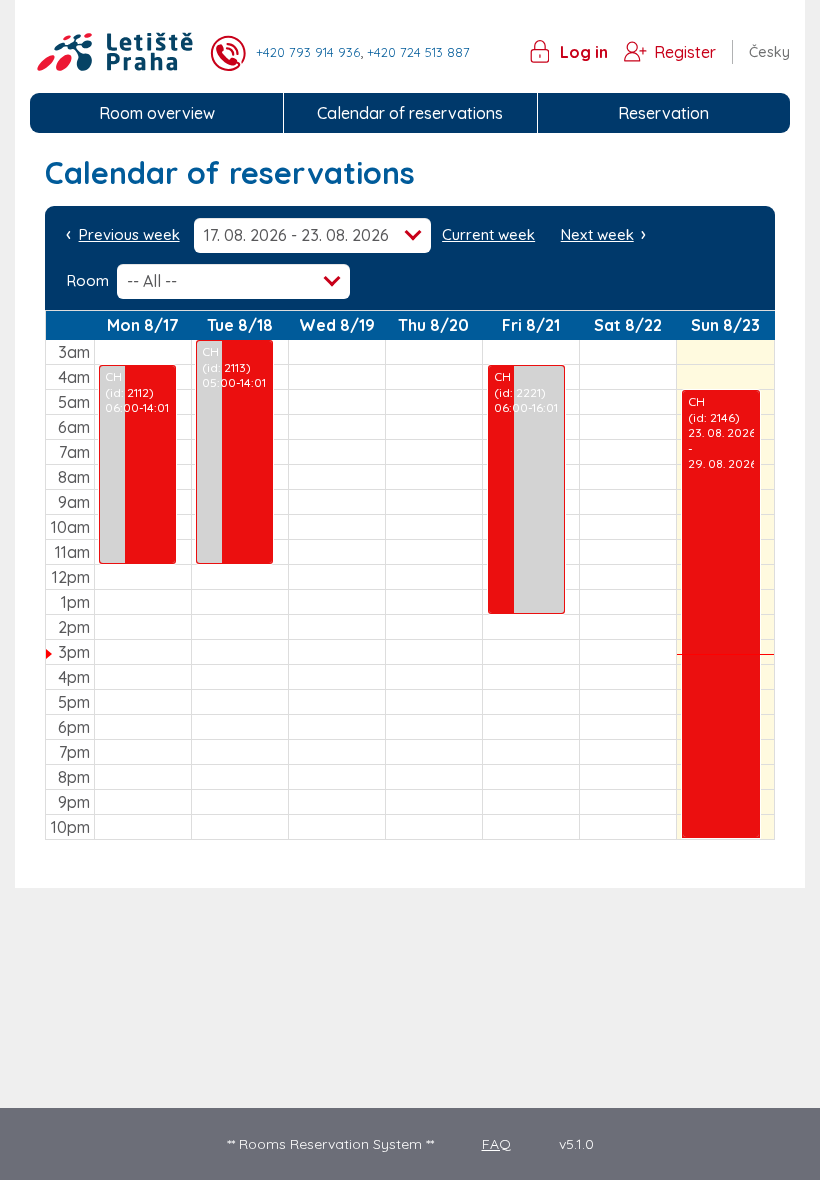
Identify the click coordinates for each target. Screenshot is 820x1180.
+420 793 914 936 (308, 52)
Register (685, 52)
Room (88, 280)
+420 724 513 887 (418, 52)
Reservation (663, 113)
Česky (769, 52)
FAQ (496, 1144)
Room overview (157, 113)
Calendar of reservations (410, 113)
